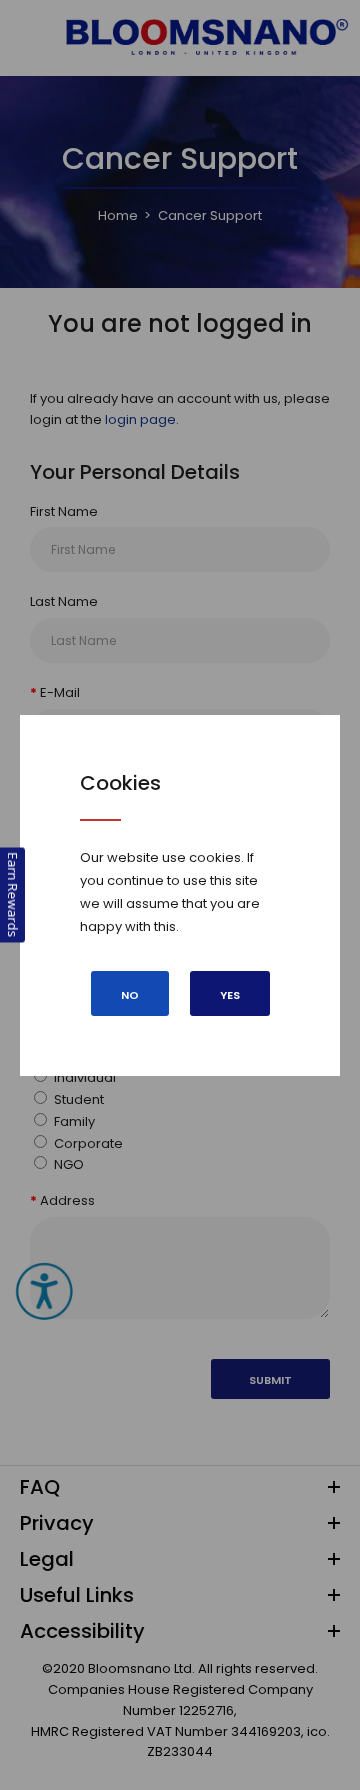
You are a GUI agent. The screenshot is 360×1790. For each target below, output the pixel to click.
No (130, 995)
